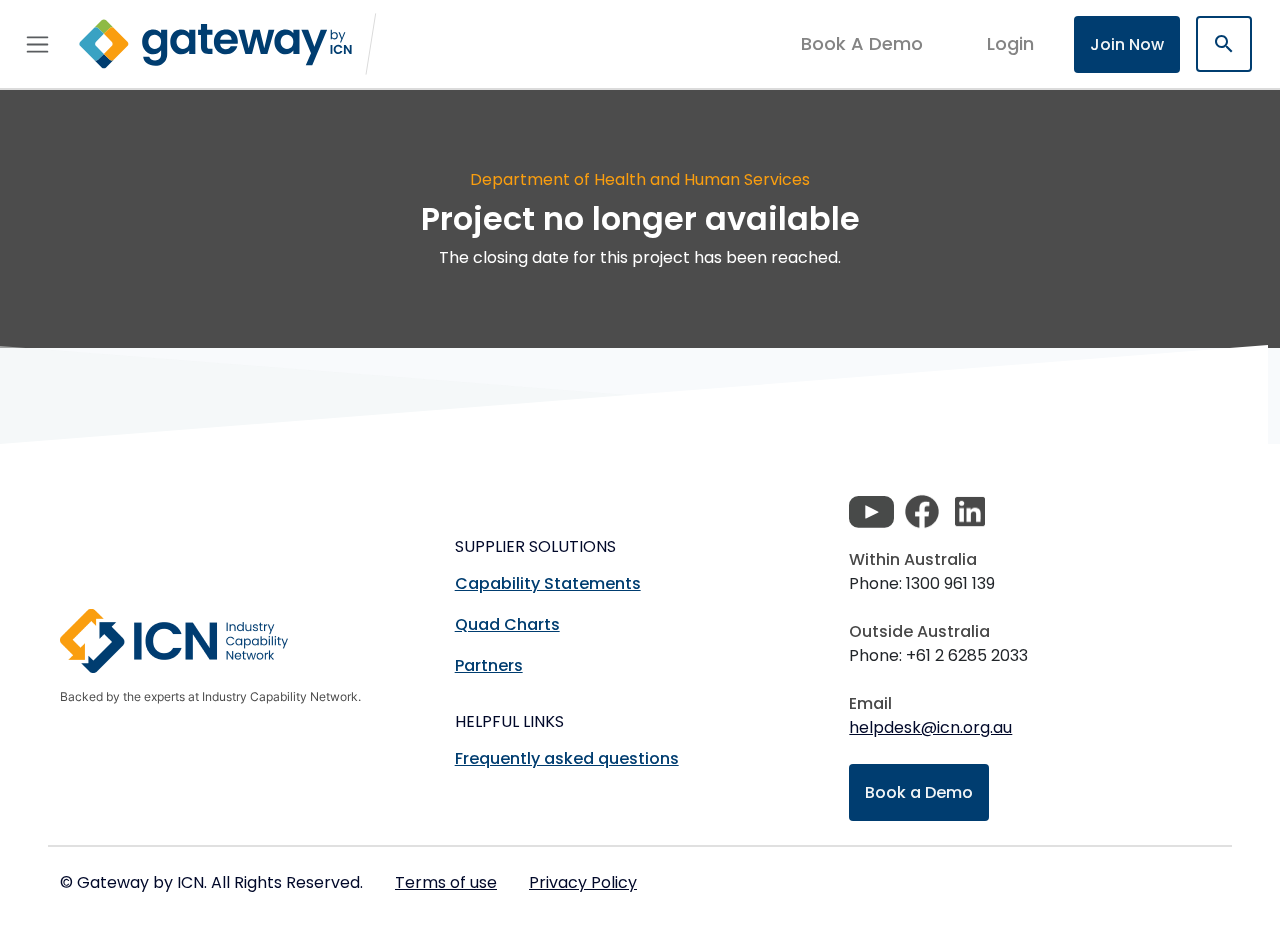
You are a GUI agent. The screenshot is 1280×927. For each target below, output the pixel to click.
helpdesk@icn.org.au (930, 727)
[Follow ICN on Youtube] (871, 512)
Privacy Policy (583, 882)
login (1010, 43)
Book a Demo (919, 792)
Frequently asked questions (567, 758)
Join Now (1127, 44)
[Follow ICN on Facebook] (922, 512)
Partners (489, 665)
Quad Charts (507, 624)
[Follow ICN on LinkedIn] (970, 512)
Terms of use (446, 882)
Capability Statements (548, 583)
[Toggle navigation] (37, 44)
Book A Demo (862, 44)
